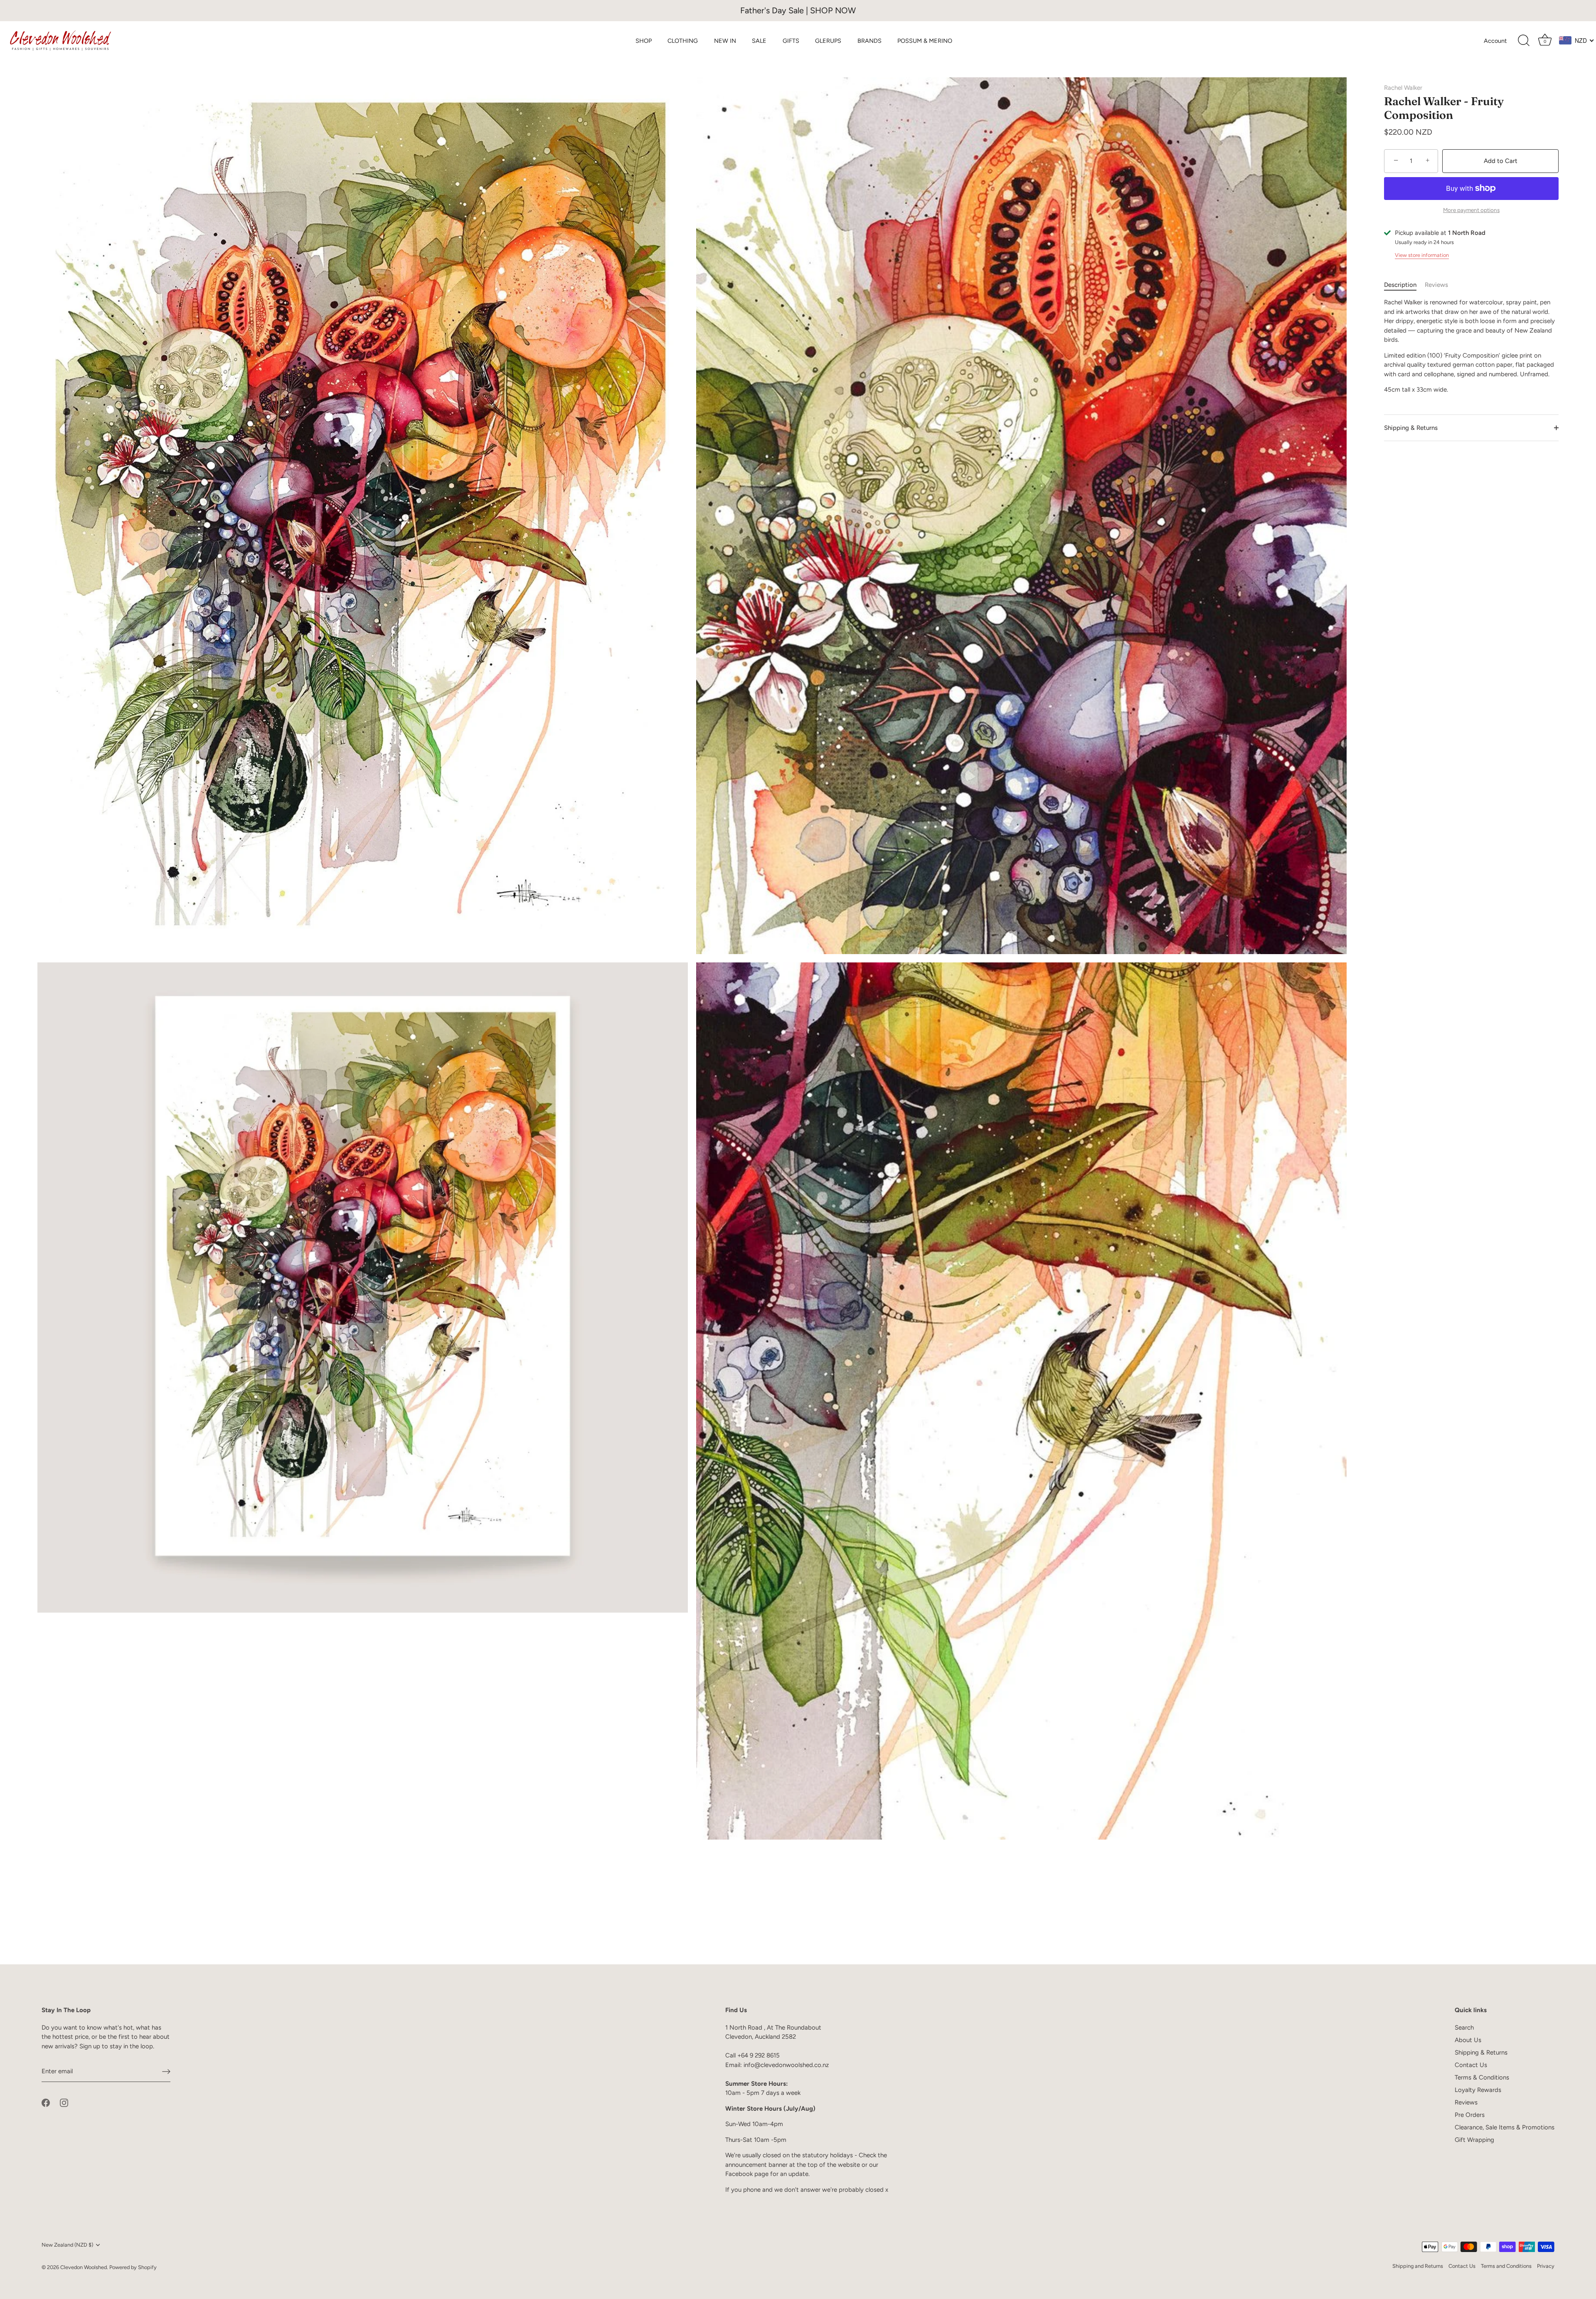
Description (1400, 285)
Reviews (1436, 285)
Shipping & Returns (1411, 428)
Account (1495, 41)
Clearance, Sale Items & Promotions (1505, 2127)
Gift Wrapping (1474, 2140)
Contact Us (1471, 2065)
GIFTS (791, 41)
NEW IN (725, 41)
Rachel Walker (1403, 88)
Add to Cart (1501, 161)
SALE (759, 41)
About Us (1468, 2040)
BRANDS (869, 41)
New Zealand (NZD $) (67, 2245)
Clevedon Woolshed (84, 2267)
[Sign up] (166, 2072)
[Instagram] (64, 2102)
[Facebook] (46, 2102)
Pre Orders (1470, 2115)
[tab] (1404, 285)
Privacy (1546, 2266)
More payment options (1471, 210)
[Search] (1524, 41)
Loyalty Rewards (1478, 2090)
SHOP (644, 41)
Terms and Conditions (1506, 2266)
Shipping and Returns (1418, 2266)
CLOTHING (683, 41)
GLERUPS (828, 41)
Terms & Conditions (1482, 2077)
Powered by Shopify (133, 2267)
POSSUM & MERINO (925, 41)
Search (1464, 2028)
